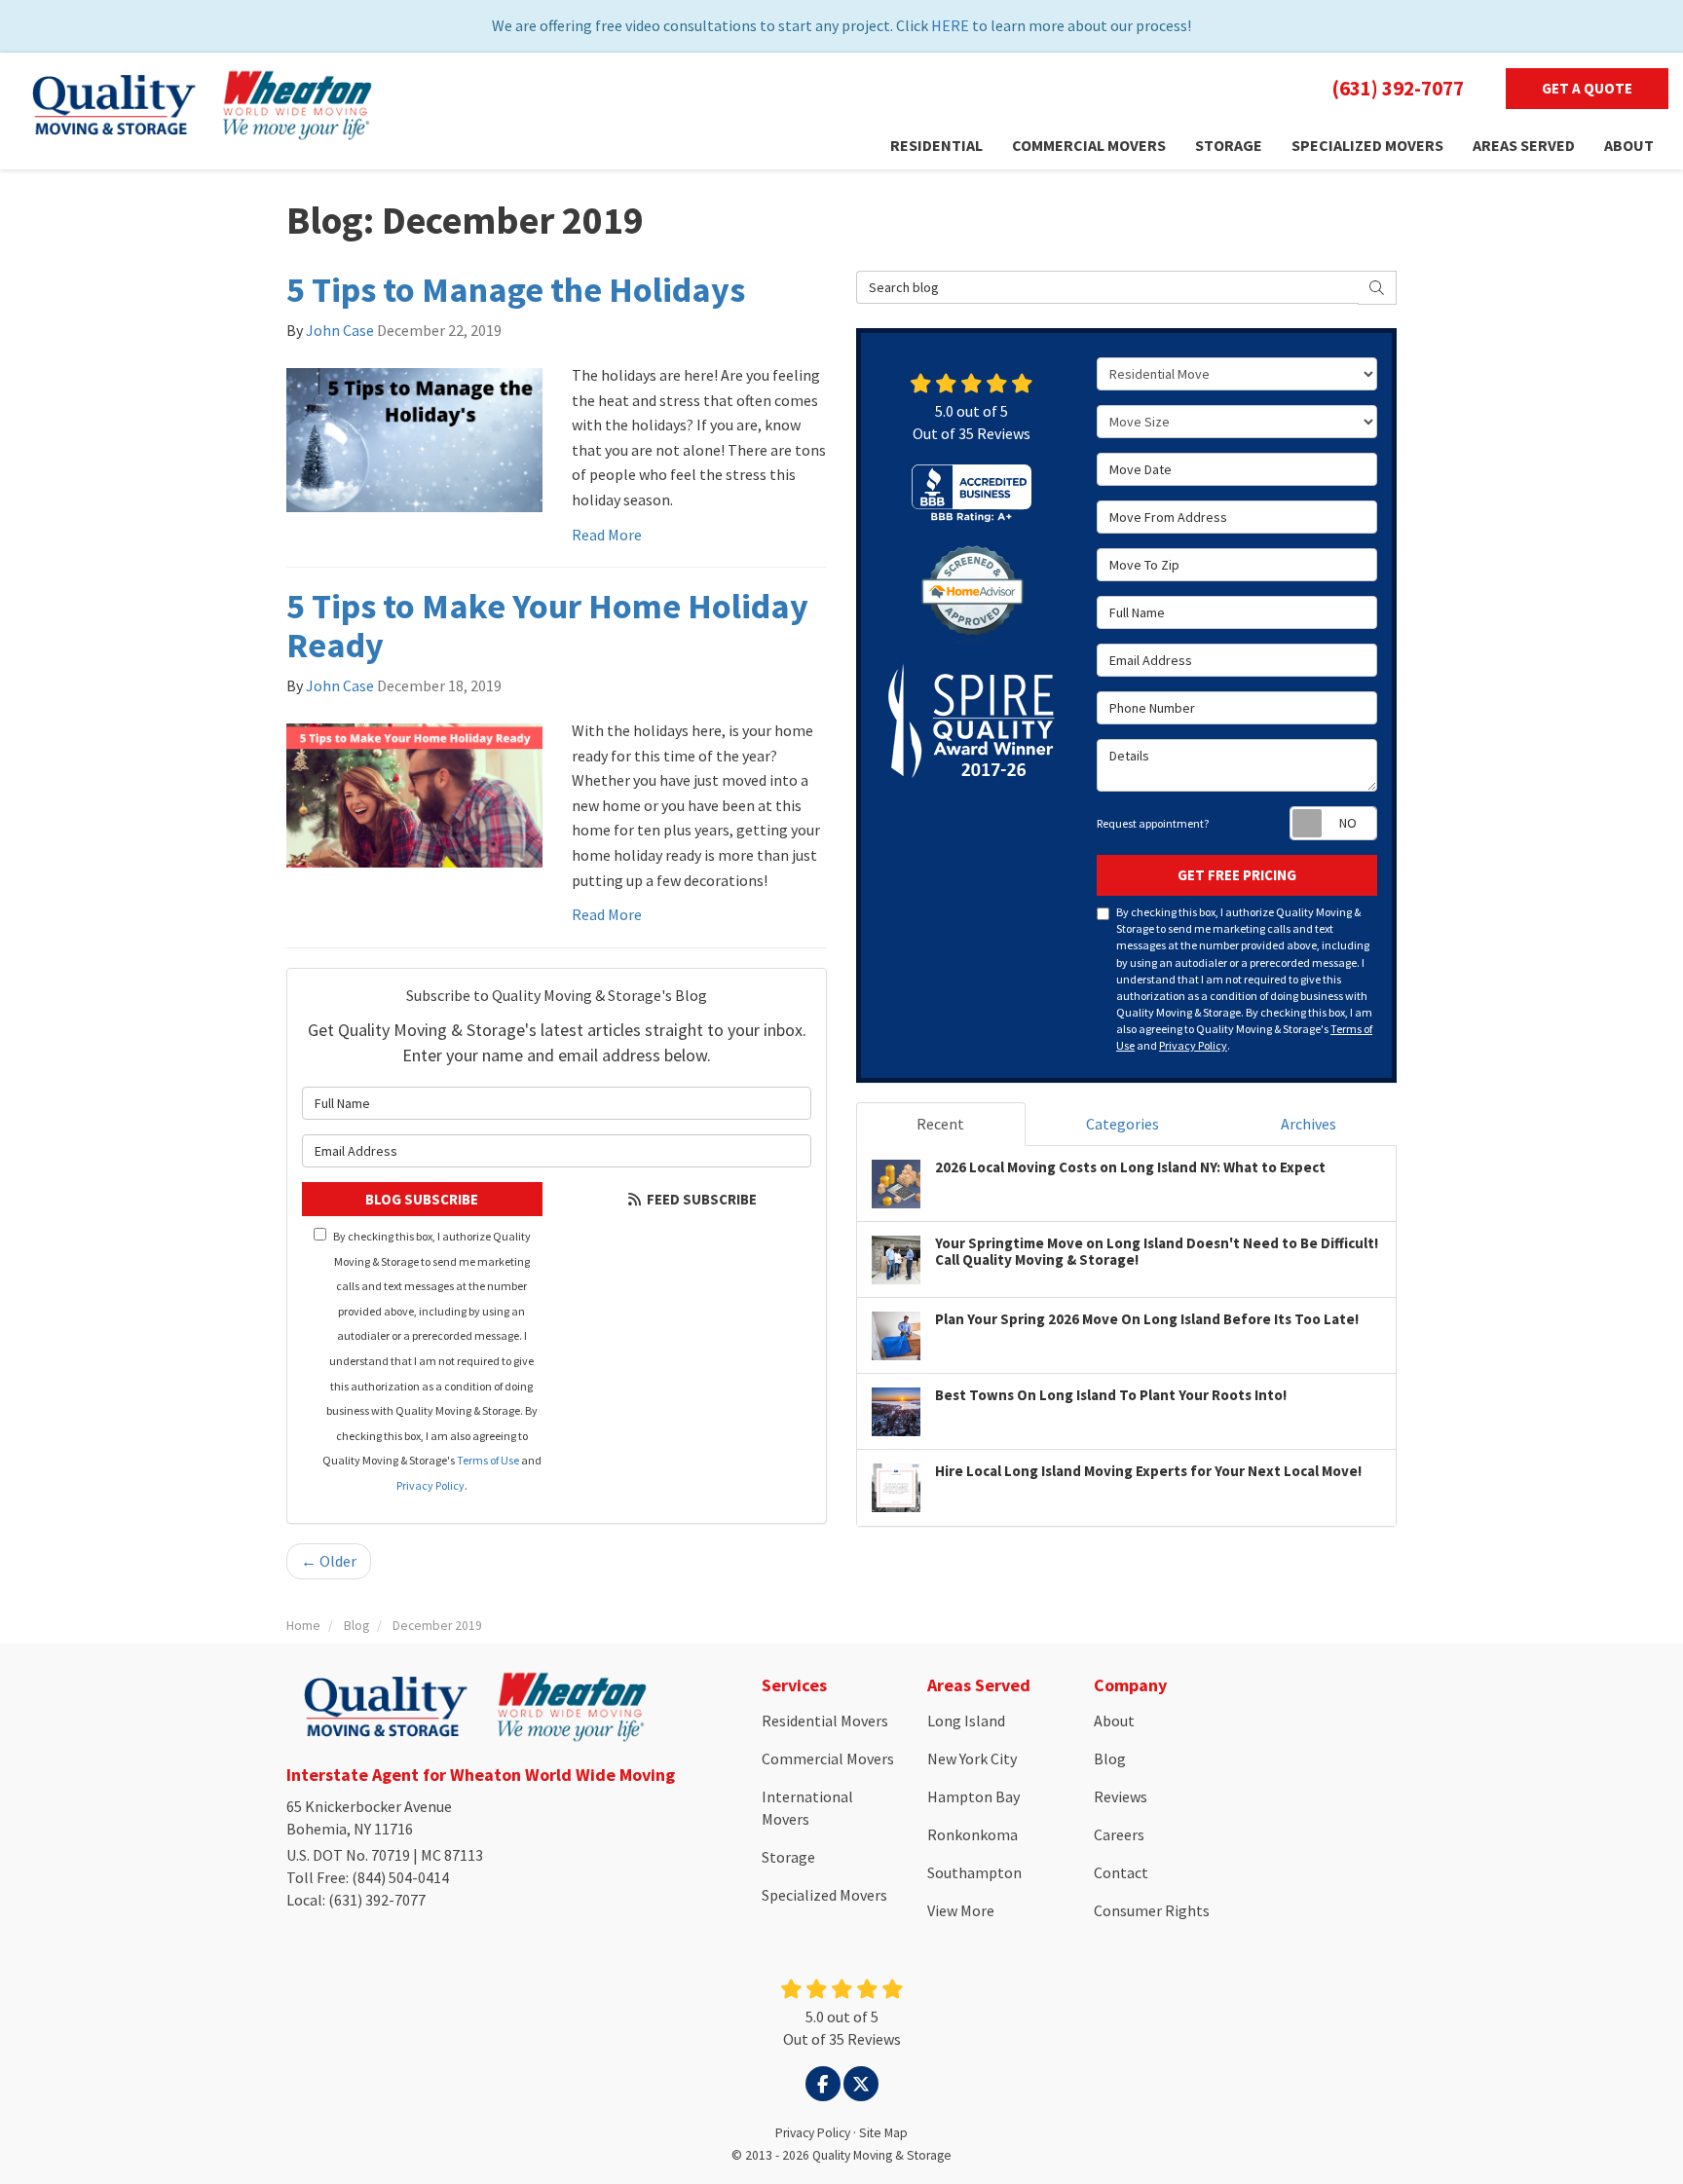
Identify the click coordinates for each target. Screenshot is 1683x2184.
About (1114, 1721)
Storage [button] (1229, 145)
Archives (1309, 1124)
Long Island (966, 1721)
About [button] (1629, 145)
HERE (950, 25)
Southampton (974, 1872)
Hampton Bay (973, 1796)
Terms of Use (488, 1460)
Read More (607, 535)
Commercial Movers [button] (1089, 145)
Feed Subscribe (700, 1199)
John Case (340, 330)
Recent (940, 1124)
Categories (1122, 1124)
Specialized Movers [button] (1367, 145)
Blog (1110, 1758)
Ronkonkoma (972, 1834)
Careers (1119, 1834)
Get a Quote (1587, 88)
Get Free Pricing (1237, 875)
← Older (329, 1561)
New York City (972, 1758)
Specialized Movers (824, 1895)
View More (961, 1910)
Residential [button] (936, 145)
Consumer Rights (1152, 1910)
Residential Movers (825, 1721)
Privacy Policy (430, 1485)
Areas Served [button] (1524, 145)
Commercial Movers (828, 1758)
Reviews (1121, 1796)
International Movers (807, 1808)
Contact (1121, 1872)
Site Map (883, 2133)
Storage (788, 1857)
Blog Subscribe (422, 1199)
